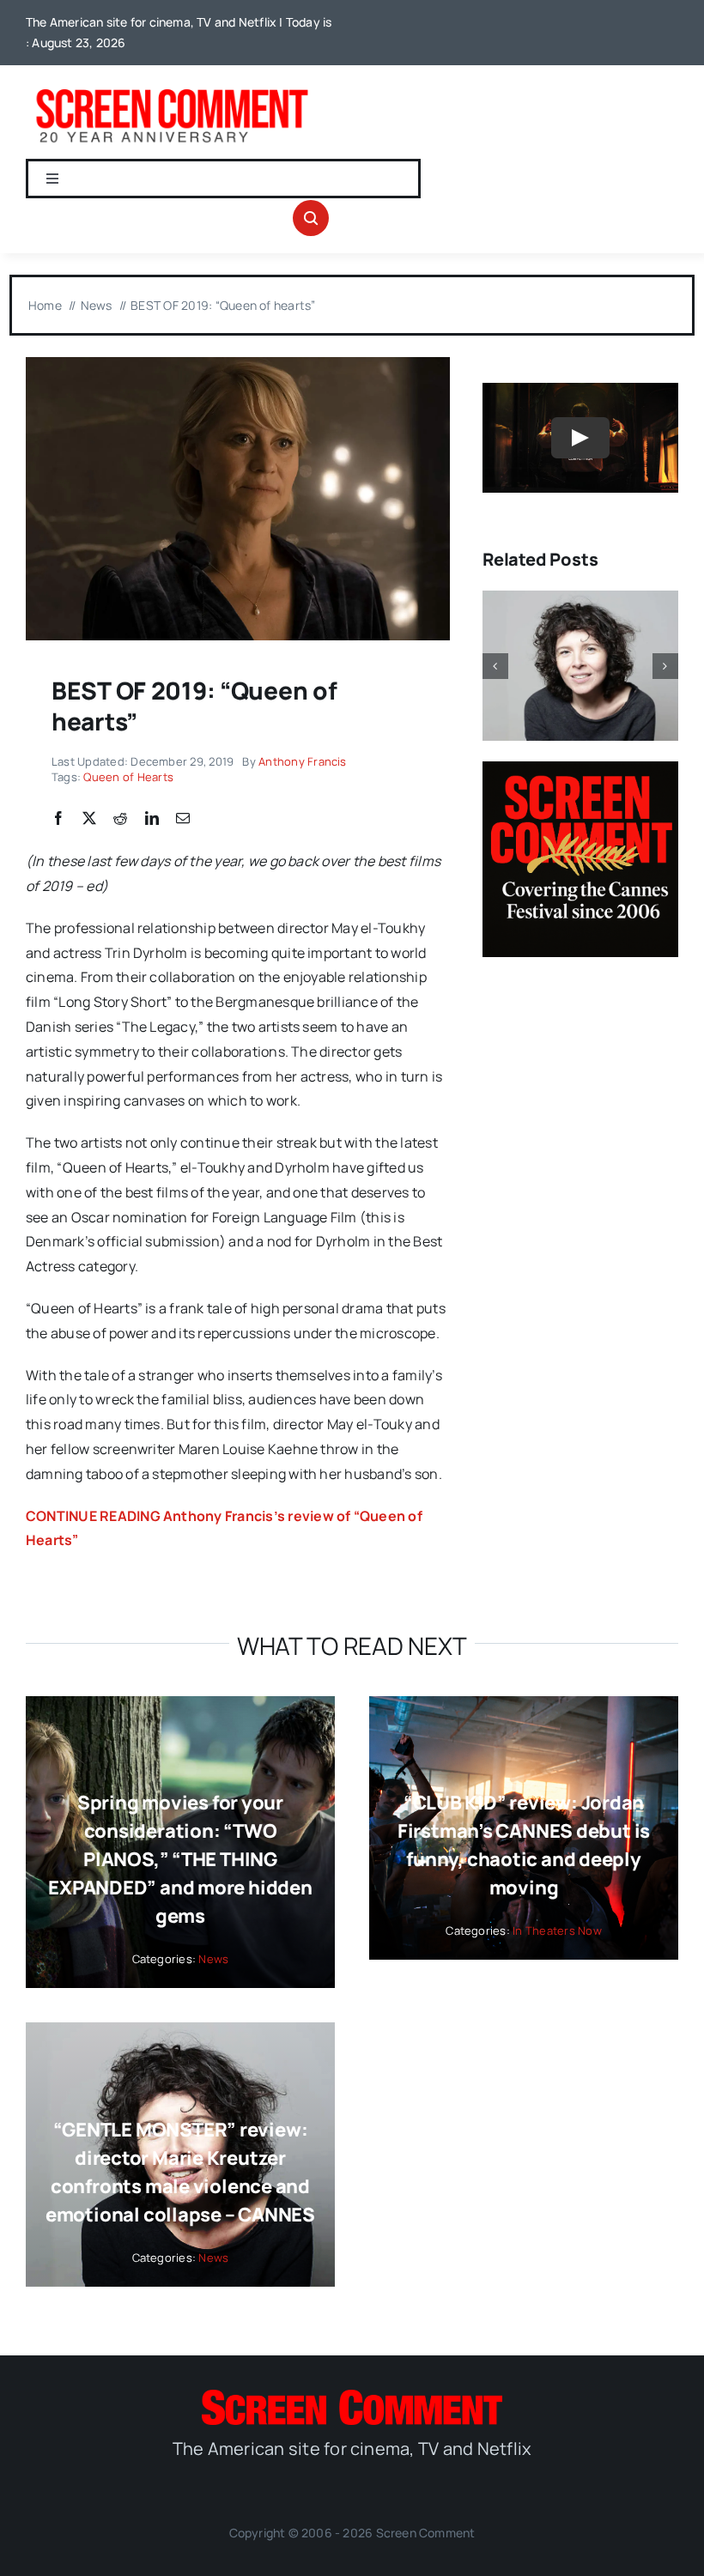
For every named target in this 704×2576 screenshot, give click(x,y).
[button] (495, 666)
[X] (89, 819)
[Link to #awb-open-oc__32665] (311, 218)
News (213, 1959)
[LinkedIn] (152, 819)
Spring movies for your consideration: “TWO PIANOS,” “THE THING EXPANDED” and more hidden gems (180, 1859)
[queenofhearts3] (238, 364)
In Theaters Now (557, 1930)
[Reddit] (120, 819)
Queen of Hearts (128, 777)
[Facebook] (58, 819)
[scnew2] (172, 89)
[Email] (183, 819)
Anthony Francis (303, 761)
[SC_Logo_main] (352, 2397)
